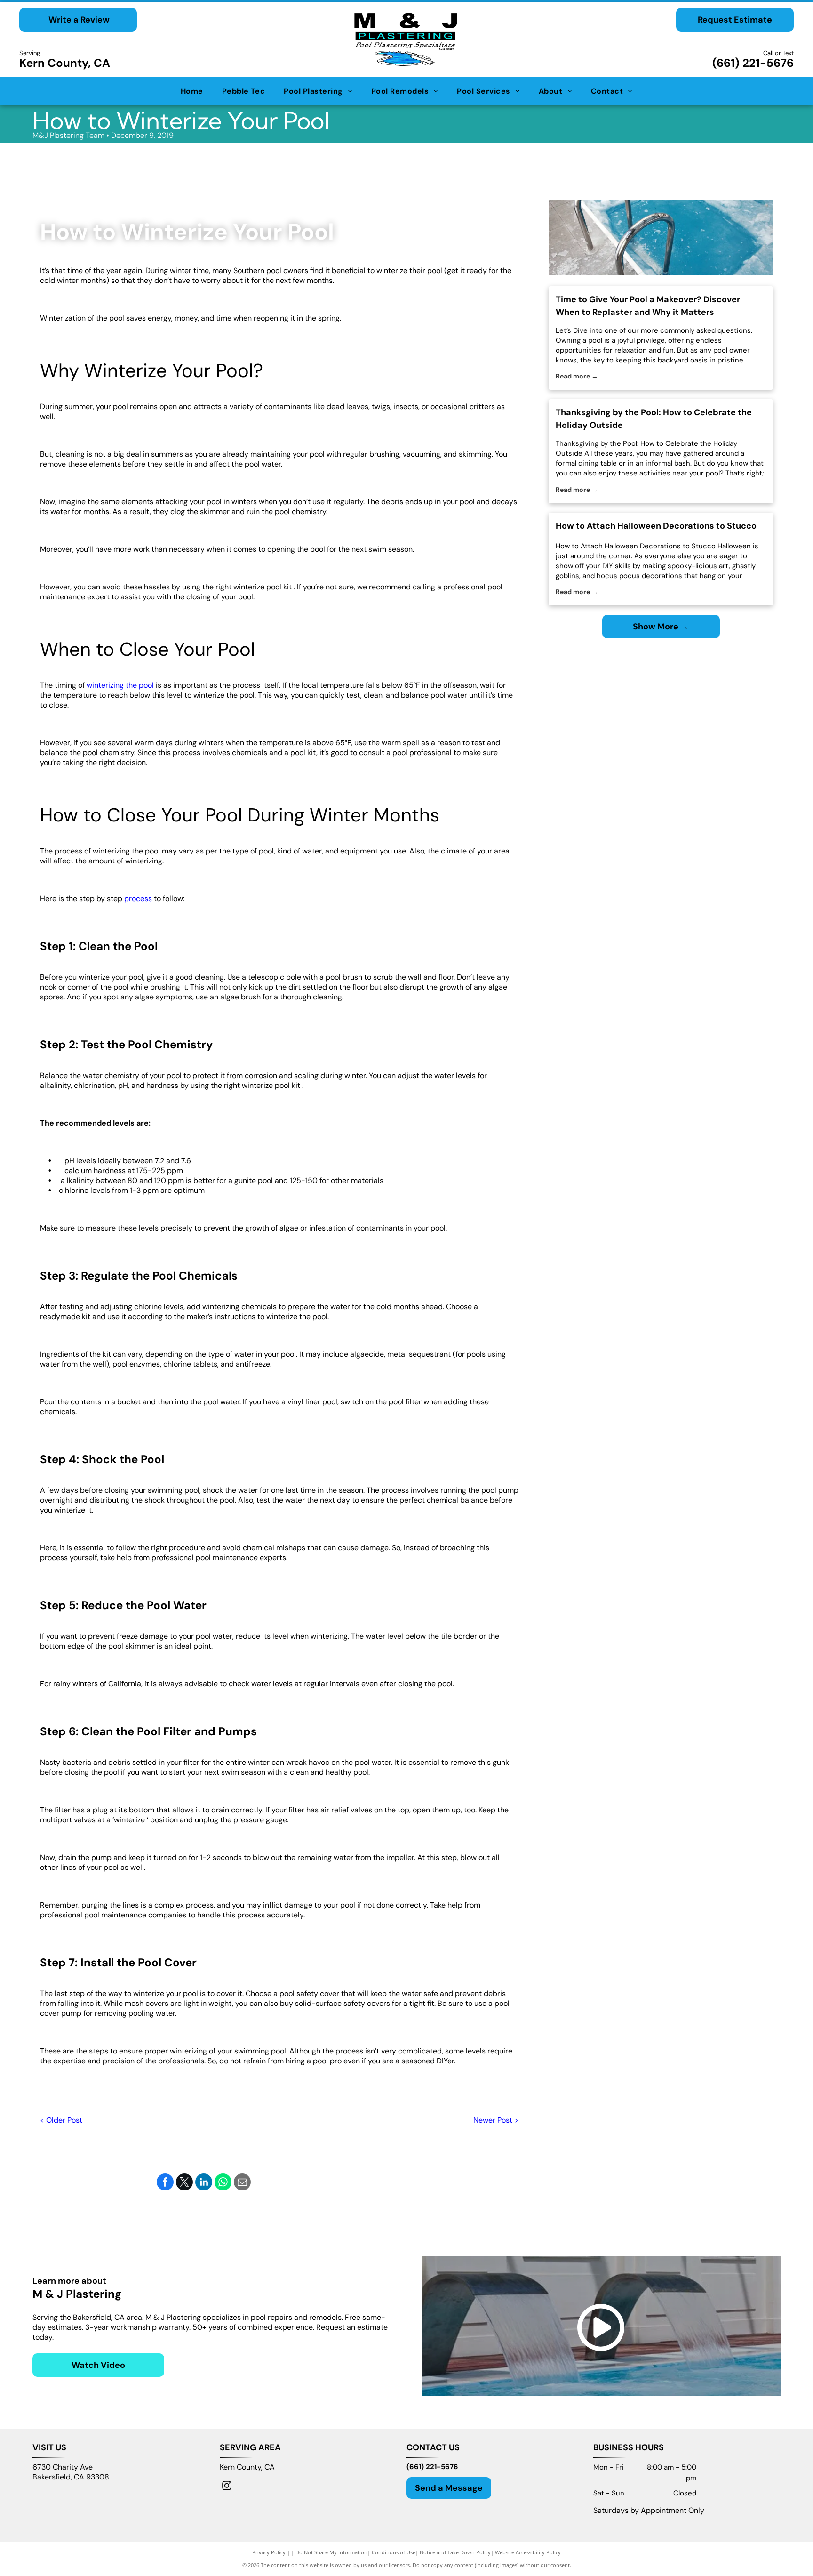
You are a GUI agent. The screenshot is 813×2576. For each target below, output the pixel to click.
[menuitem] (192, 91)
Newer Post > (496, 2120)
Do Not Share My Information (331, 2552)
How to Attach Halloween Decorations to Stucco (656, 526)
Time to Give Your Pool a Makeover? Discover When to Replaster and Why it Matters (648, 306)
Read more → (577, 376)
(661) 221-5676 (753, 63)
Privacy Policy (269, 2552)
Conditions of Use (394, 2552)
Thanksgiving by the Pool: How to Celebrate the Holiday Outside (654, 419)
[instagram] (227, 2487)
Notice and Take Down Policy (455, 2552)
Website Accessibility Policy (528, 2552)
